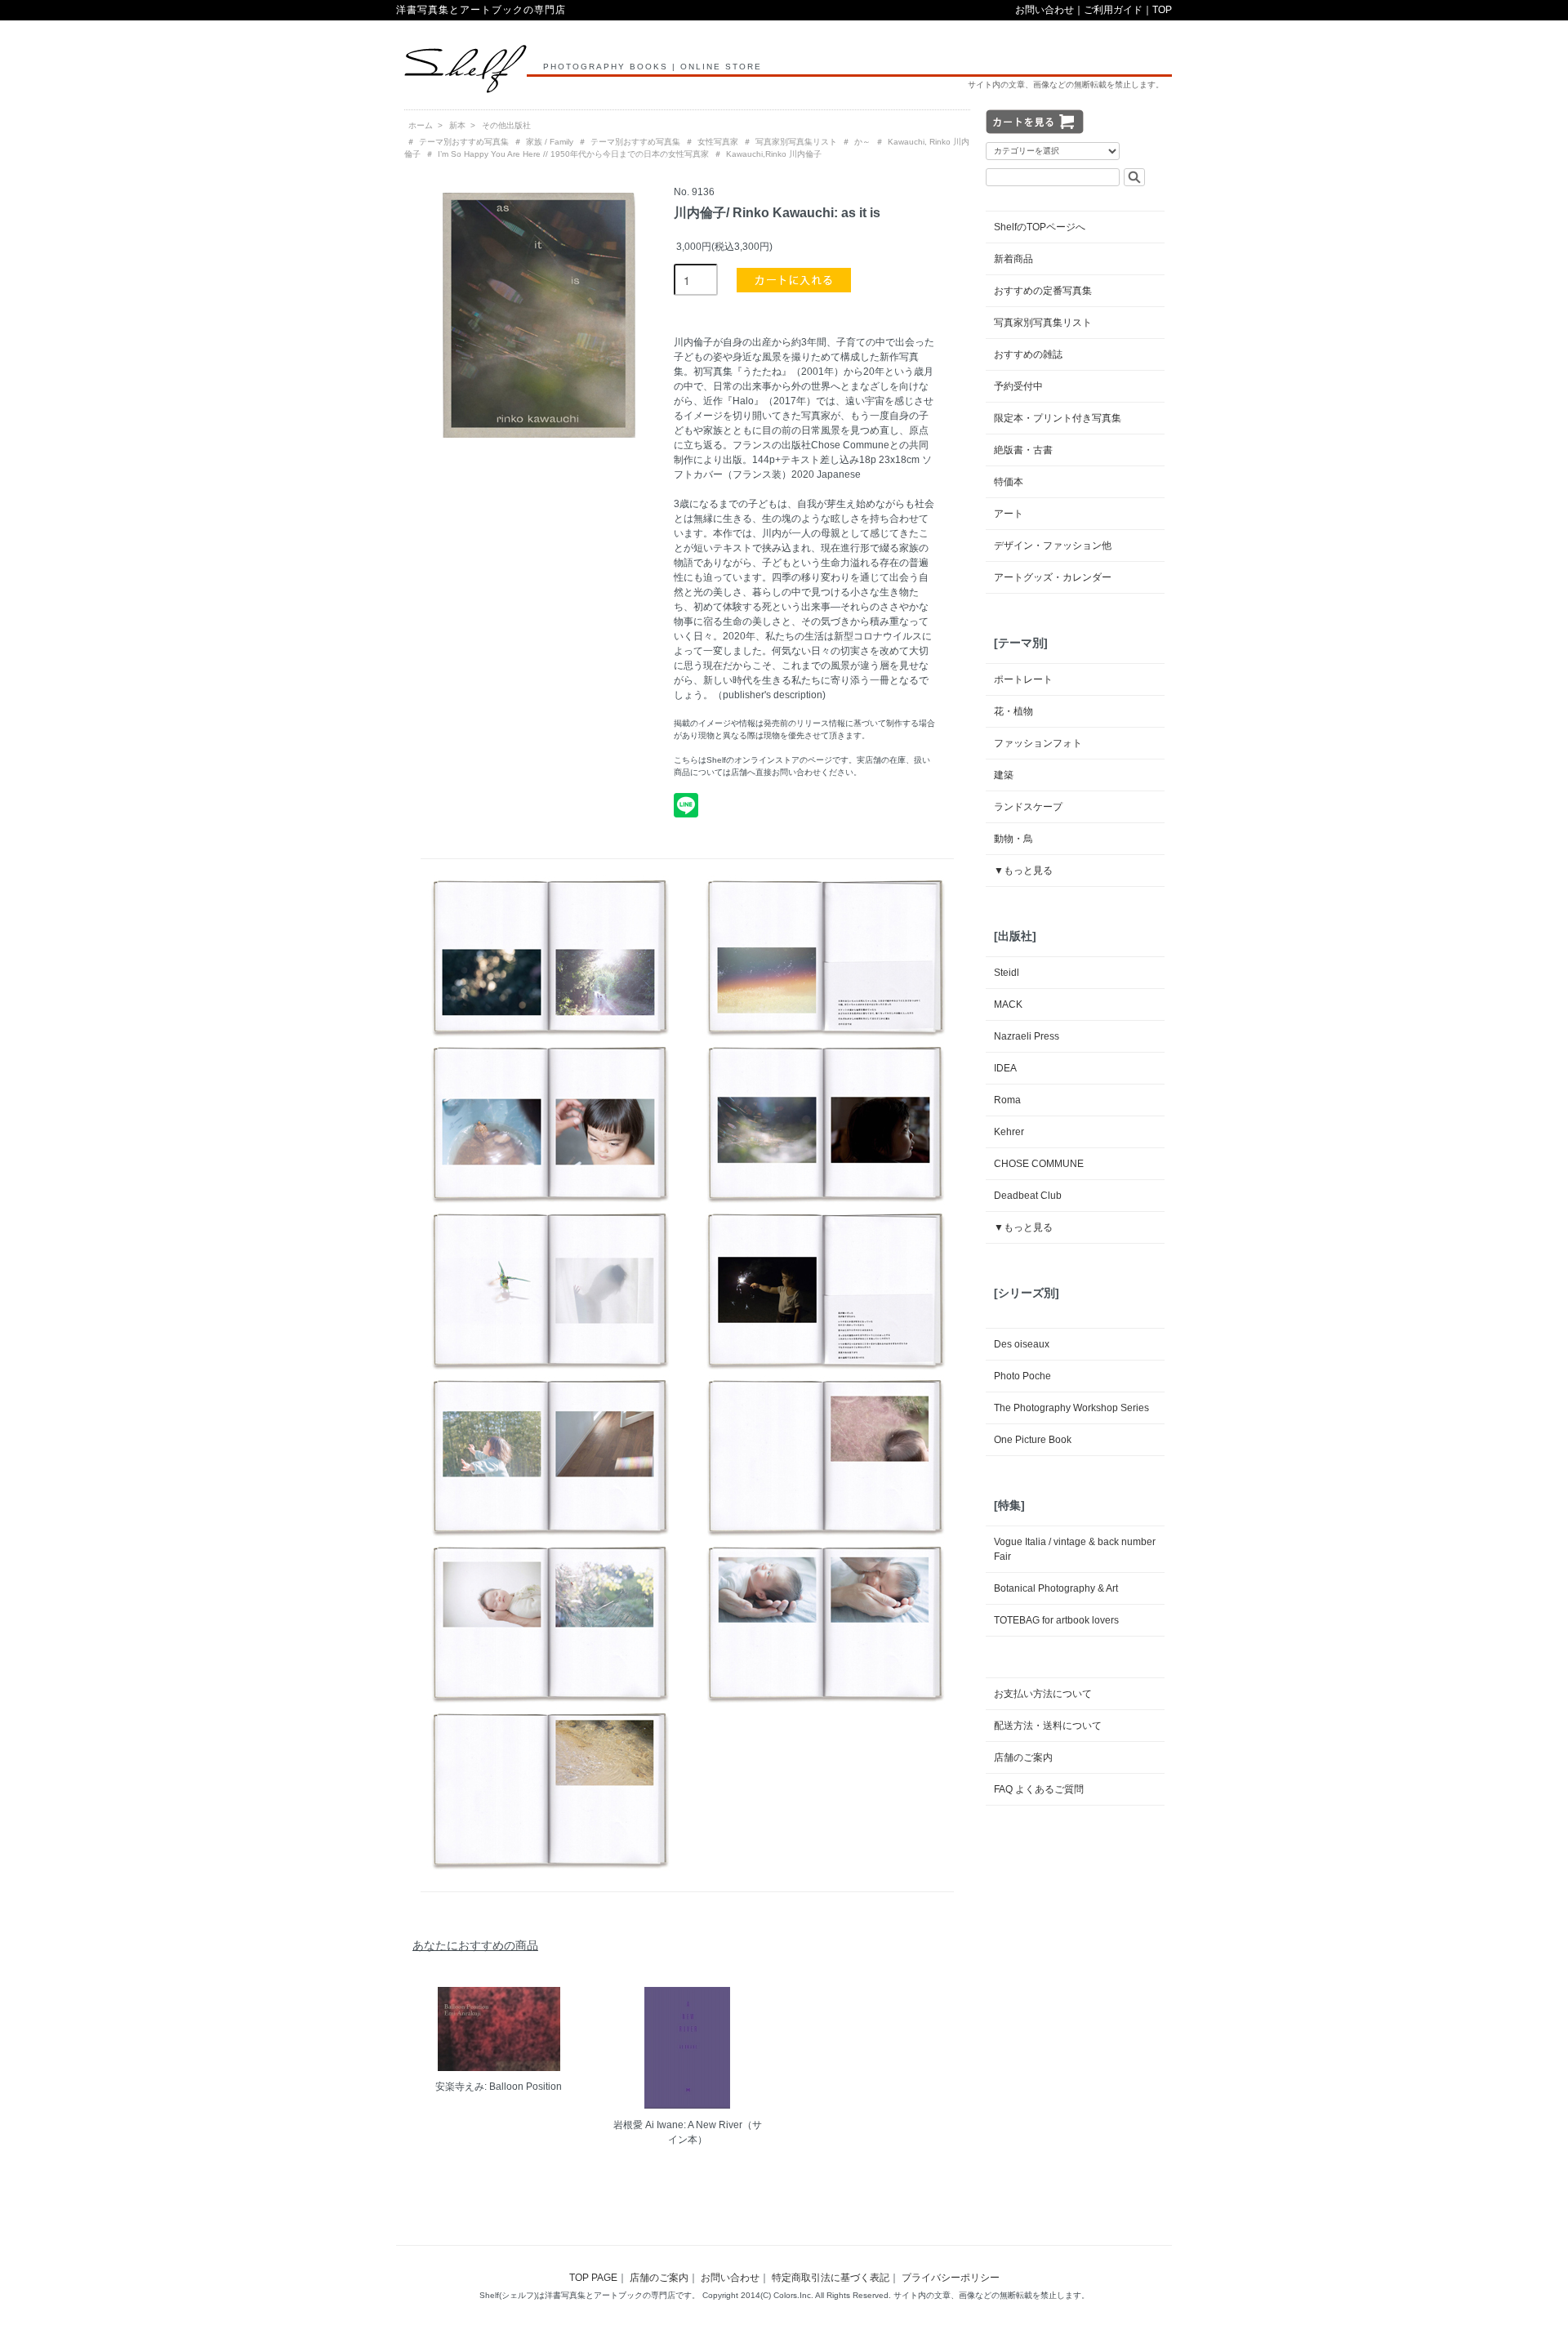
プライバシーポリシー (951, 2278)
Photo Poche (1022, 1376)
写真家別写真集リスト (796, 142)
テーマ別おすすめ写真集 (464, 142)
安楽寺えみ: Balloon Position (499, 2087)
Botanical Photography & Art (1056, 1588)
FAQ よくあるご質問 (1039, 1789)
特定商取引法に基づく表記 (831, 2278)
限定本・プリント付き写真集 (1058, 418)
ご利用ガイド (1113, 10)
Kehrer (1009, 1132)
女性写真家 (718, 142)
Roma (1007, 1100)
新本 (457, 125)
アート (1009, 514)
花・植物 (1013, 711)
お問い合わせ (1045, 10)
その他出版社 (506, 125)
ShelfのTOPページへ (1040, 227)
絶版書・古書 (1023, 450)
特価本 (1009, 482)
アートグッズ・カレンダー (1053, 577)
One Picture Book (1033, 1440)
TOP (1162, 10)
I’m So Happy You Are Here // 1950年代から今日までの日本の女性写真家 (573, 154)
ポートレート (1023, 679)
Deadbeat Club (1028, 1196)
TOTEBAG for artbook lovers (1056, 1620)
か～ (862, 142)
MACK (1008, 1004)
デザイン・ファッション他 (1053, 546)
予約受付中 (1018, 386)
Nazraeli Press (1027, 1036)
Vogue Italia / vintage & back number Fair (1075, 1549)
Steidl (1007, 973)
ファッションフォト (1038, 743)
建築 (1004, 775)
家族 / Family (550, 142)
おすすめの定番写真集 (1043, 291)
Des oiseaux (1022, 1344)
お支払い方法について (1043, 1694)
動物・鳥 (1013, 839)
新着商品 (1013, 259)
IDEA (1005, 1068)
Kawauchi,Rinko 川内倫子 (774, 154)
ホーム (421, 125)
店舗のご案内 (1023, 1757)
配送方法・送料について (1048, 1726)
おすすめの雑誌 (1028, 354)
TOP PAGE (593, 2278)
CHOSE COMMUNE (1039, 1164)
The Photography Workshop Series (1071, 1408)
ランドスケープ (1028, 807)
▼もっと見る (1023, 871)
